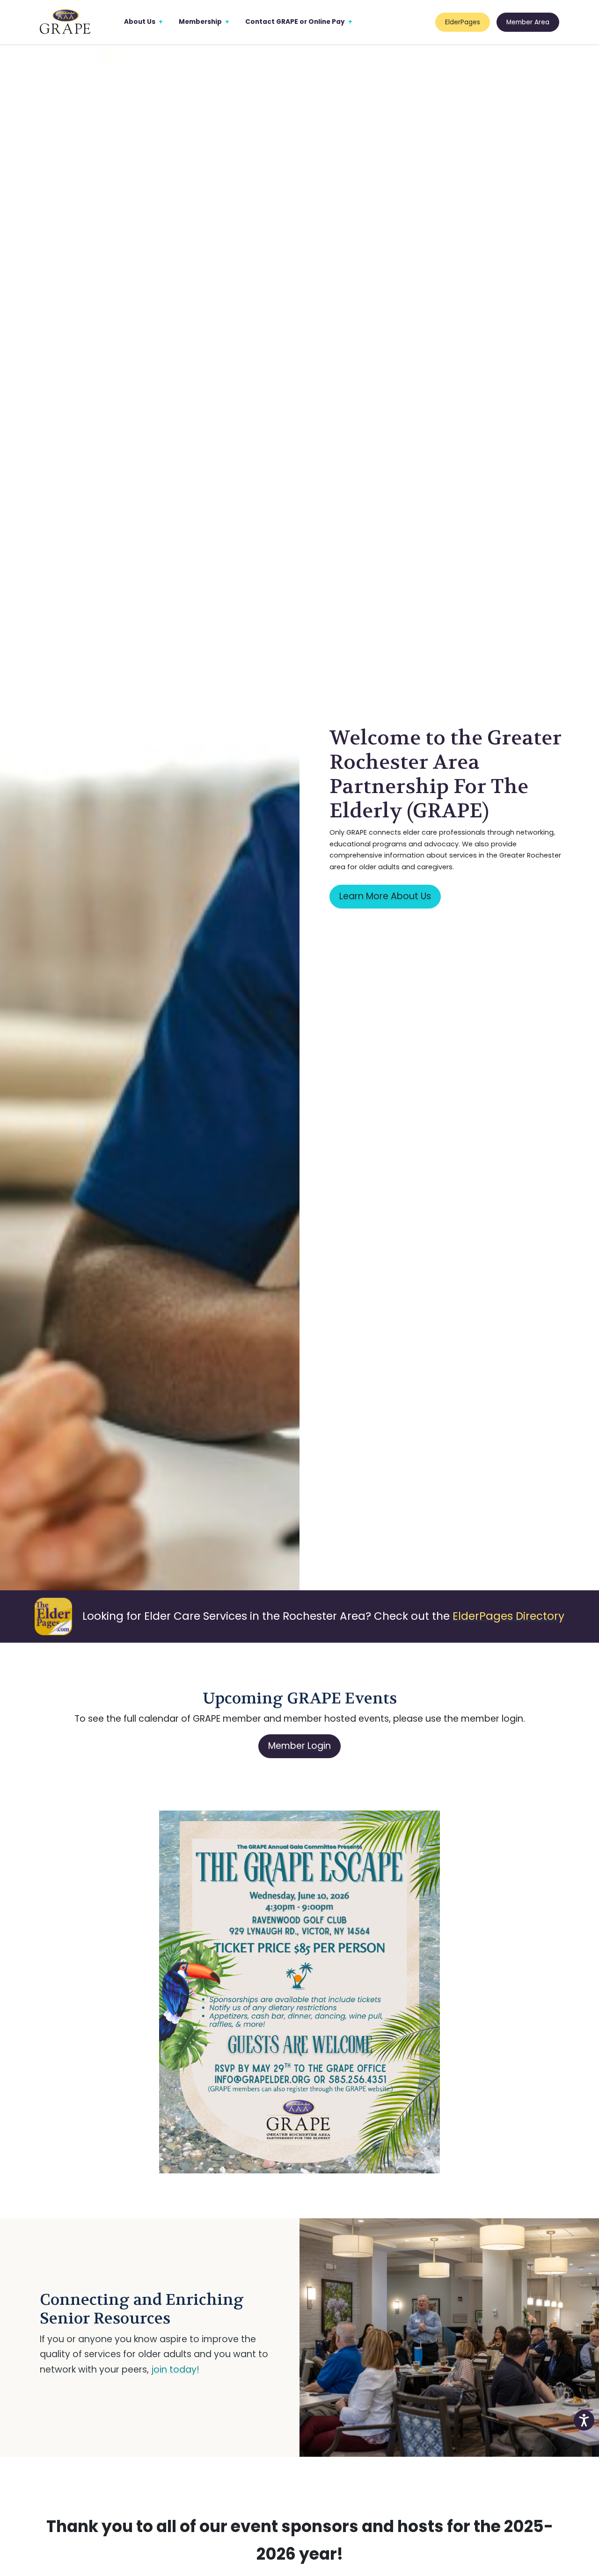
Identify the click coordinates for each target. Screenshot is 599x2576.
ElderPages (463, 22)
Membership (200, 22)
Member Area (528, 22)
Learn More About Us (385, 896)
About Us (140, 22)
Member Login (299, 1746)
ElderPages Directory (508, 1616)
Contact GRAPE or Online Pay (295, 22)
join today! (174, 2370)
